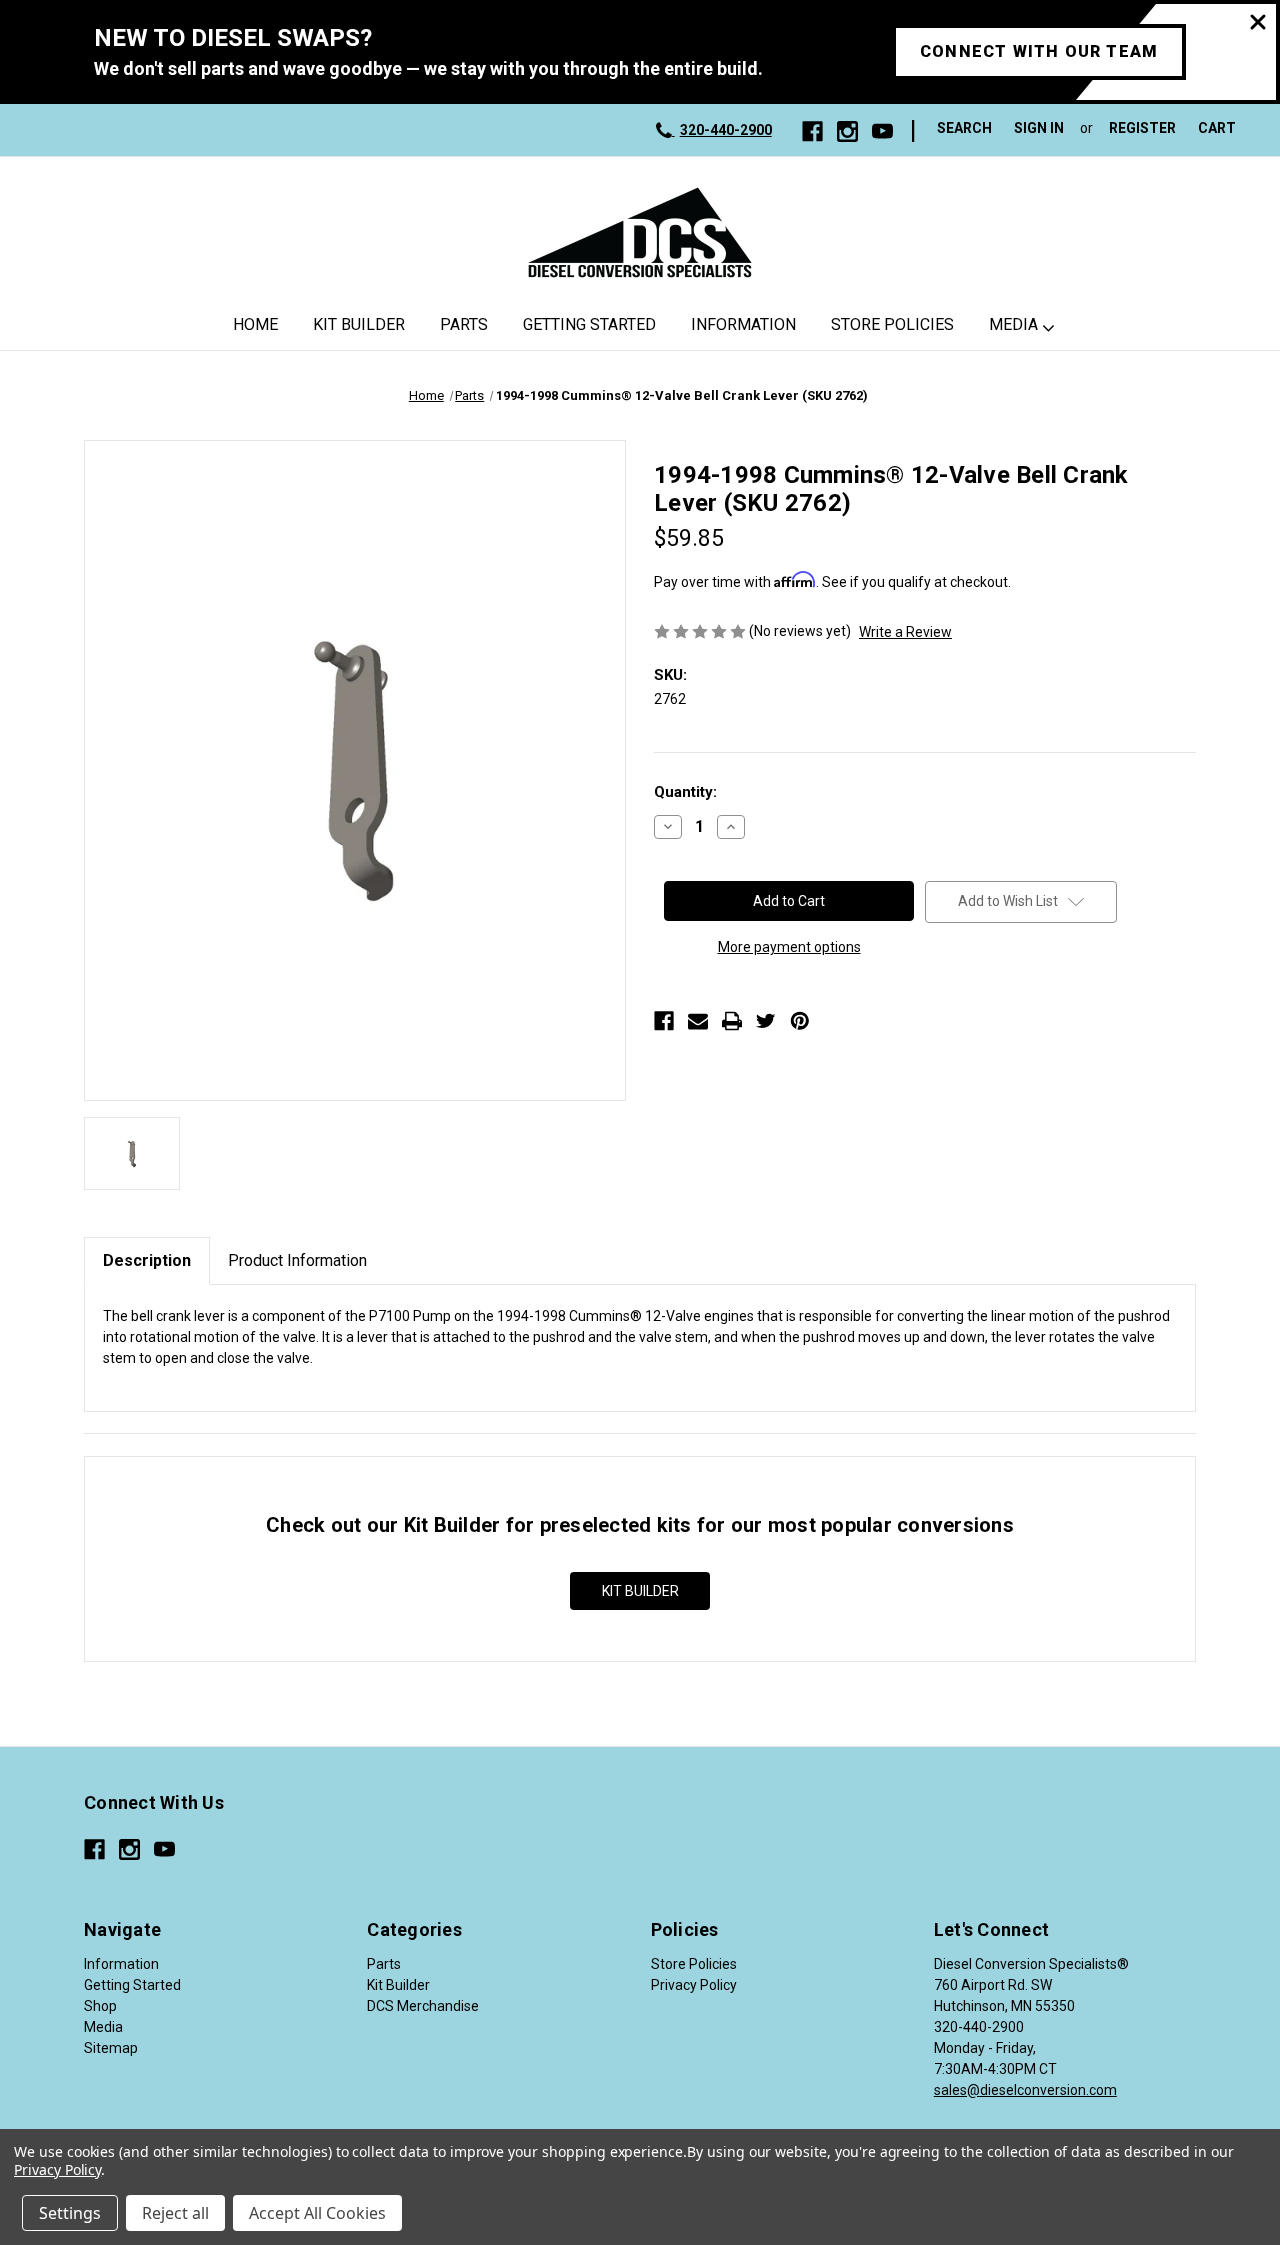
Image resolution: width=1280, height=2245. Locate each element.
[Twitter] (766, 1021)
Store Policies (892, 324)
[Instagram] (847, 131)
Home (255, 324)
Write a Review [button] (905, 632)
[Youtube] (882, 131)
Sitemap (111, 2048)
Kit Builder (359, 324)
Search (964, 128)
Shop (100, 2006)
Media (1013, 324)
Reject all (175, 2213)
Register (1142, 128)
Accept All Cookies (317, 2213)
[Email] (698, 1021)
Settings (70, 2213)
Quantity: (685, 792)
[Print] (732, 1021)
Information (743, 324)
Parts (464, 324)
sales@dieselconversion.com (1025, 2090)
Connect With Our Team (1039, 51)
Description (147, 1260)
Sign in (1039, 128)
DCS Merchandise (423, 2006)
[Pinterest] (800, 1021)
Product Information (297, 1260)
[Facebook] (812, 131)
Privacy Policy (694, 1985)
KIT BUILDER (640, 1591)
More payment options (789, 947)
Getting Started (589, 324)
